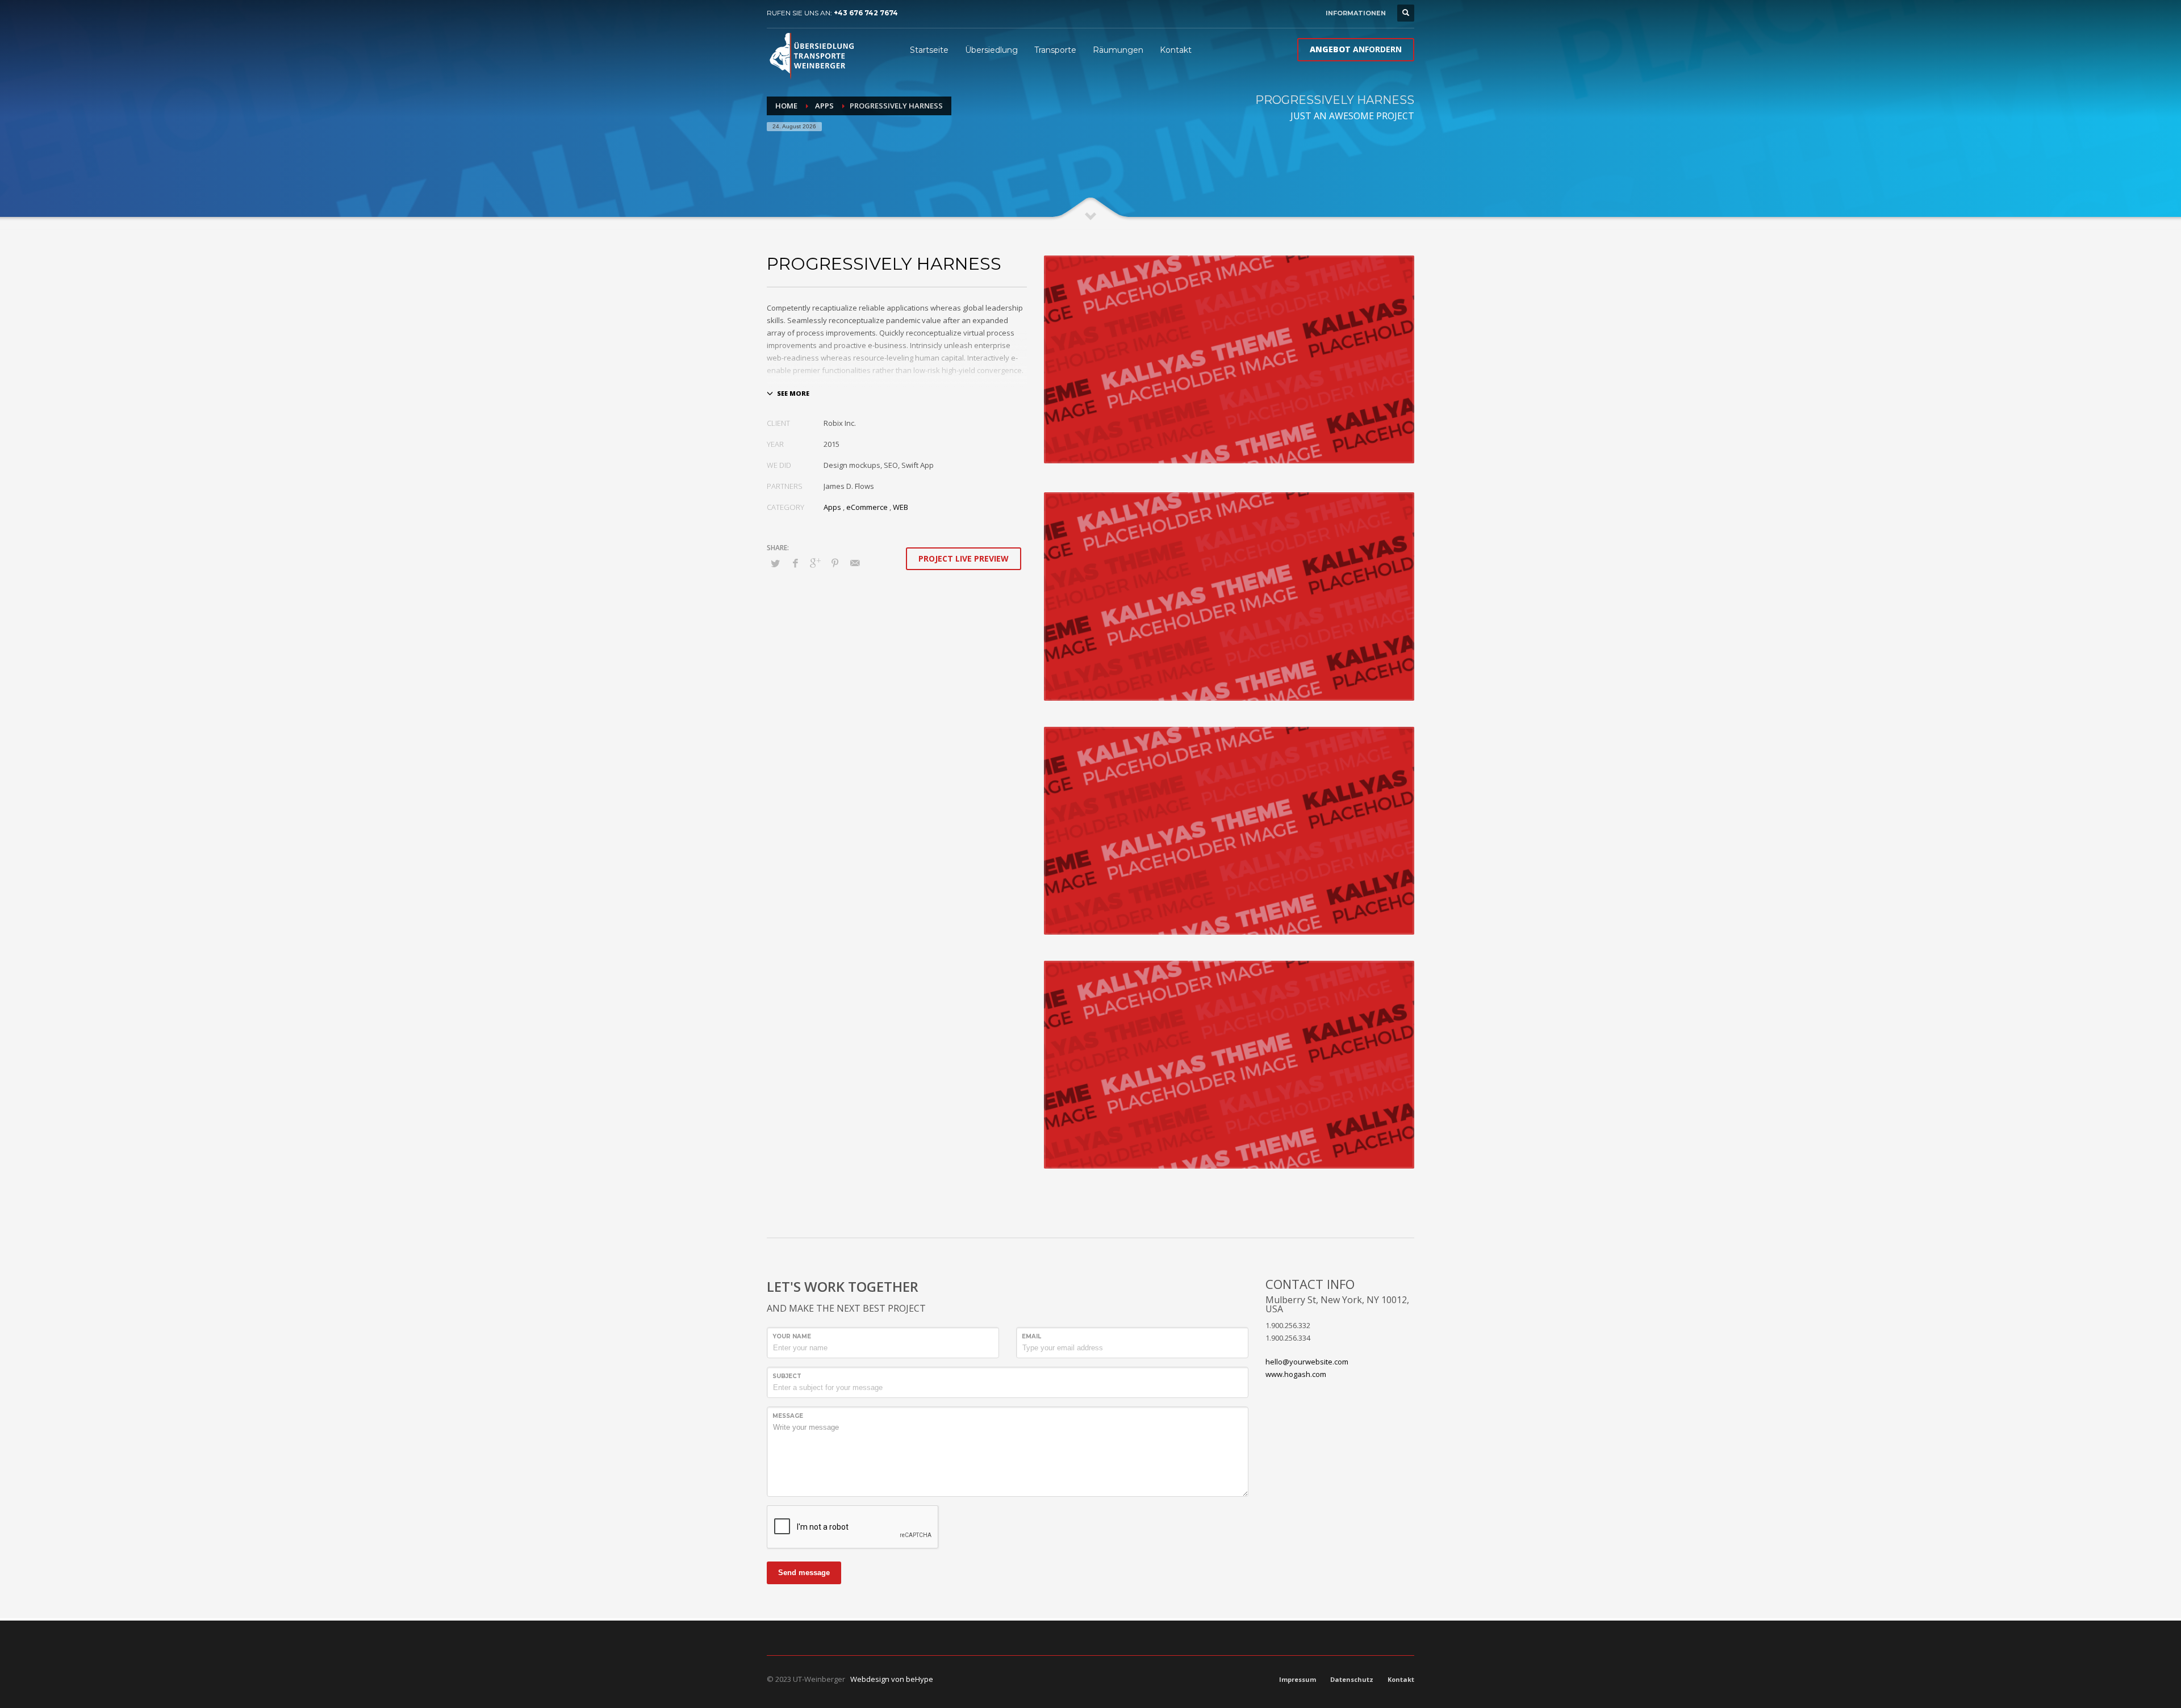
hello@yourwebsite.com (1307, 1362)
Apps (832, 507)
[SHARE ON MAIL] (855, 563)
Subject (787, 1376)
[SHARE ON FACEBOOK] (795, 563)
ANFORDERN (1356, 49)
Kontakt (1401, 1679)
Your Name (792, 1336)
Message (788, 1416)
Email (1031, 1336)
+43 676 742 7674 (866, 13)
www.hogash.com (1296, 1374)
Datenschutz (1352, 1679)
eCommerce (867, 507)
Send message (804, 1573)
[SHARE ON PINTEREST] (835, 563)
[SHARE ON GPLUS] (815, 563)
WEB (901, 507)
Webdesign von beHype (892, 1679)
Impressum (1298, 1679)
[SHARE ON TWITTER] (775, 563)
